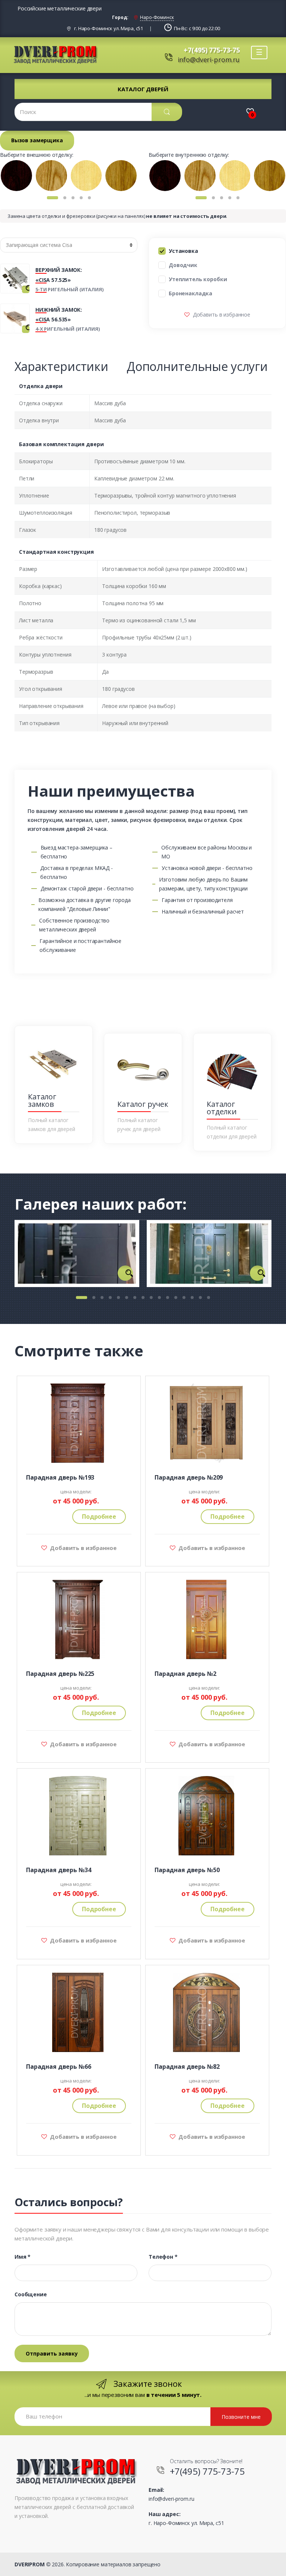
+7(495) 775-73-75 (212, 50)
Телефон (163, 2257)
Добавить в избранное (221, 315)
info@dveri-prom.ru (209, 60)
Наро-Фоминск (157, 17)
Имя (23, 2257)
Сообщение (31, 2294)
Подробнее (99, 1516)
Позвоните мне (241, 2417)
